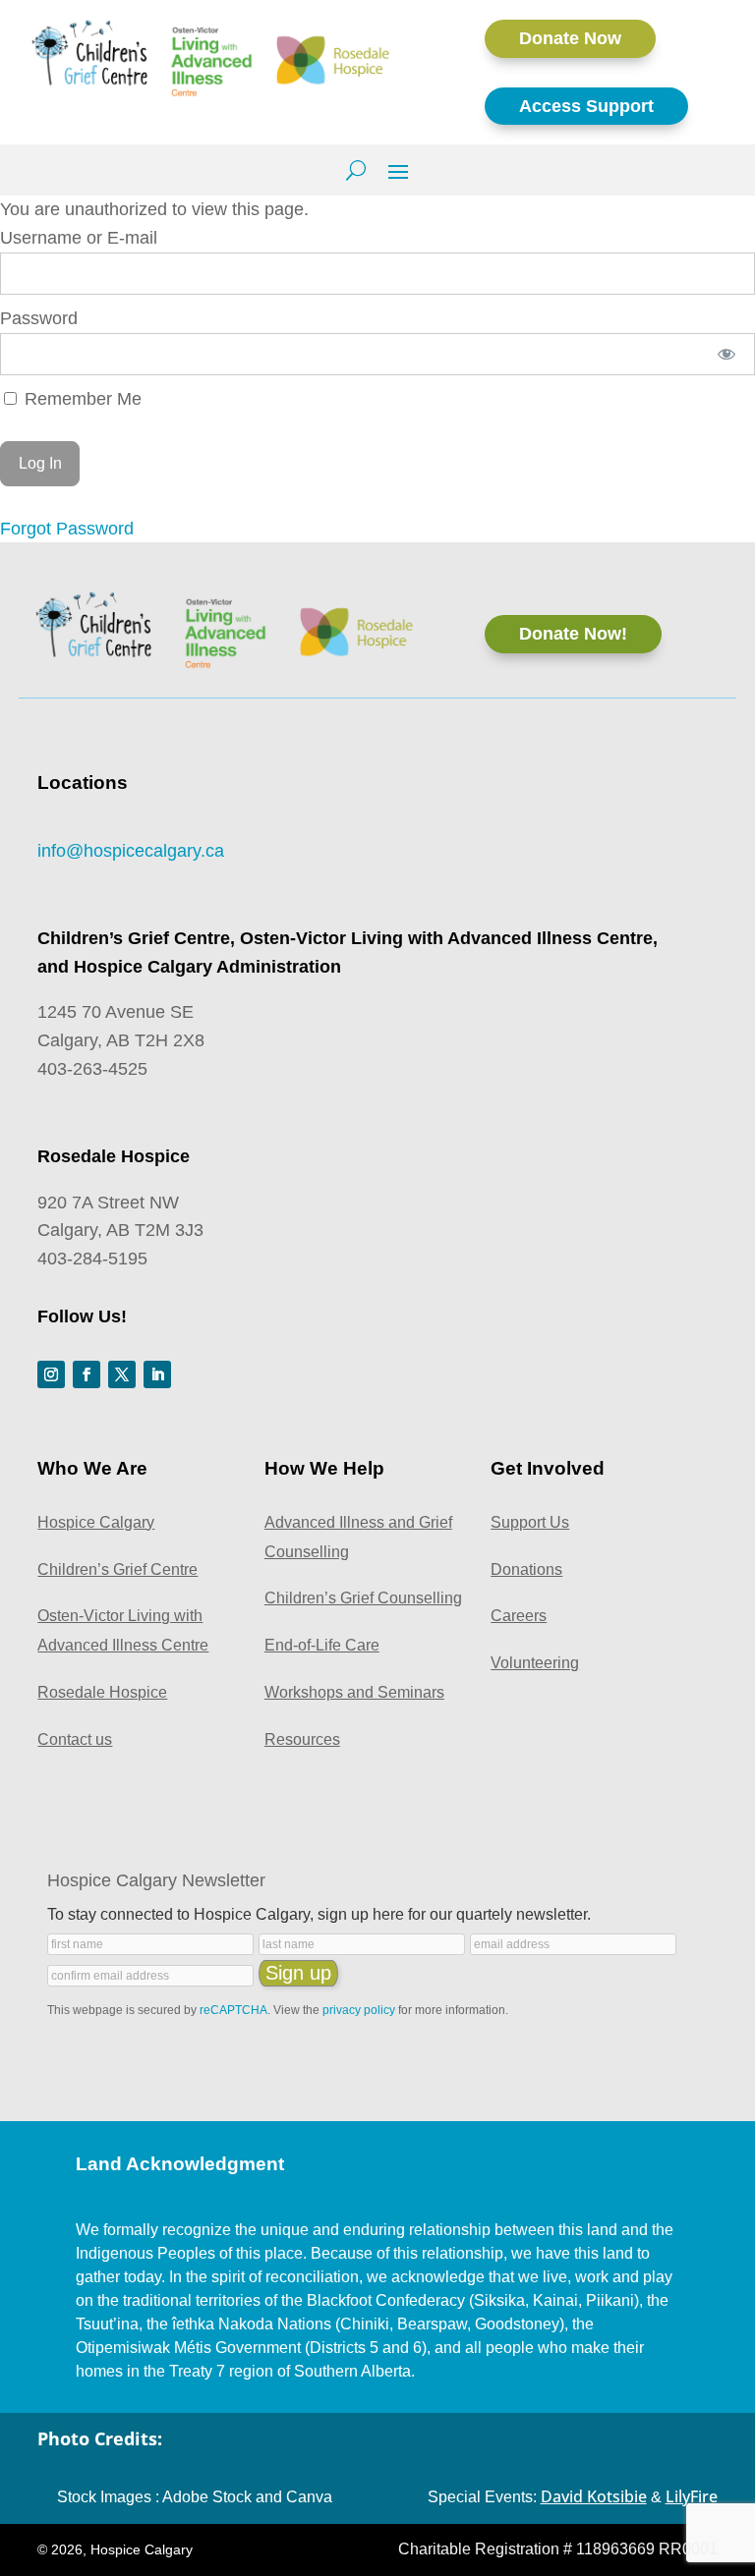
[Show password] (727, 354)
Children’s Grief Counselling (363, 1598)
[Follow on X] (122, 1374)
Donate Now (570, 38)
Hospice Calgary (96, 1522)
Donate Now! (573, 634)
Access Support (586, 106)
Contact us (75, 1739)
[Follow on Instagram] (51, 1374)
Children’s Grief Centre (117, 1569)
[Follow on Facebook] (87, 1374)
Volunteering (535, 1663)
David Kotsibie (594, 2496)
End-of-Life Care (322, 1645)
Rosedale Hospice (102, 1692)
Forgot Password (67, 529)
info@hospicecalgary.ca (131, 851)
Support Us (530, 1522)
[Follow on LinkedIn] (157, 1374)
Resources (302, 1739)
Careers (519, 1616)
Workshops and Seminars (354, 1692)
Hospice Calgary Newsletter (156, 1880)
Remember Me (81, 399)
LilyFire (692, 2496)
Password (39, 318)
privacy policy (359, 2010)
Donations (526, 1569)
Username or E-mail (79, 238)
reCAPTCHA (233, 2010)
